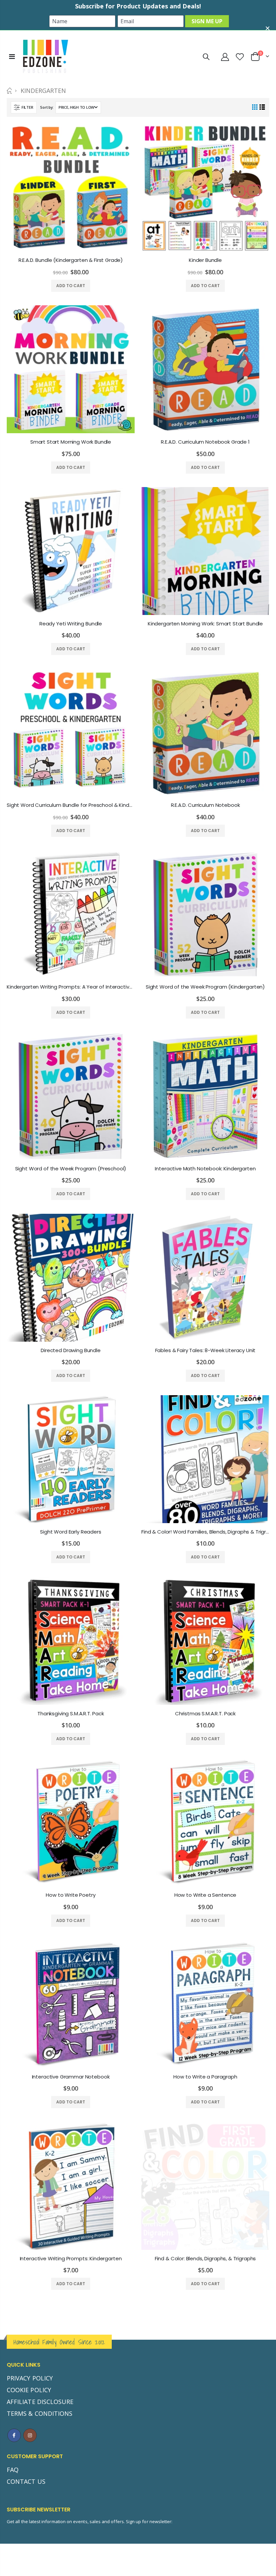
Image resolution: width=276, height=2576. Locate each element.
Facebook (14, 2435)
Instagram (30, 2435)
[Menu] (12, 56)
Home (9, 91)
